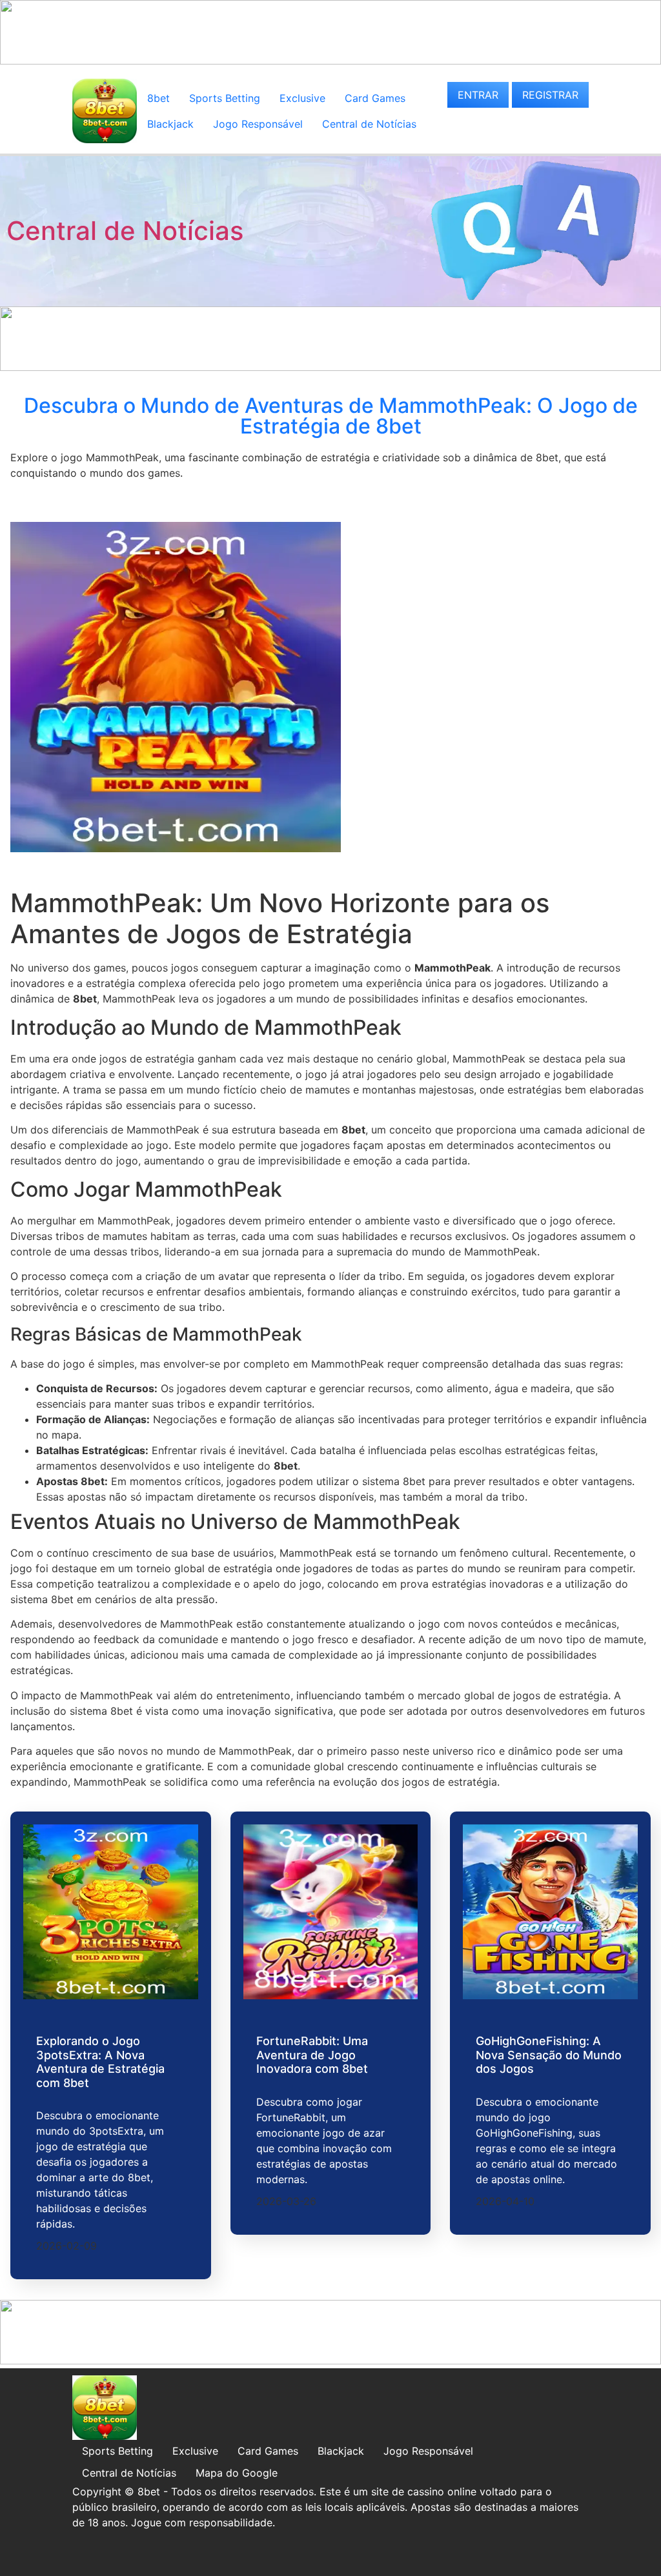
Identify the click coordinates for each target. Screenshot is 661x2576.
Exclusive (302, 98)
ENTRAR (478, 95)
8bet (158, 98)
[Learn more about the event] (330, 61)
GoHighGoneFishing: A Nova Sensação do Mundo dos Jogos (549, 2055)
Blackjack (170, 124)
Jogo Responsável (258, 124)
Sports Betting (225, 98)
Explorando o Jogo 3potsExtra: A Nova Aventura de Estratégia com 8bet (100, 2062)
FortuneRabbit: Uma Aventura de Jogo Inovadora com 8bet (312, 2055)
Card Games (375, 98)
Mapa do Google (237, 2473)
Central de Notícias (369, 124)
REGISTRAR (550, 95)
